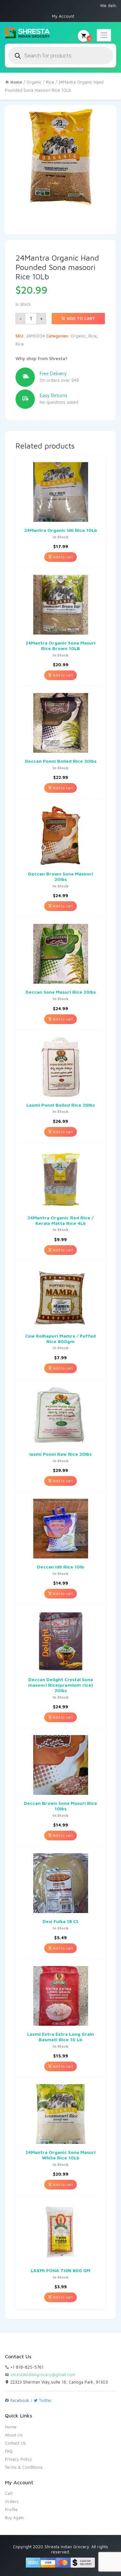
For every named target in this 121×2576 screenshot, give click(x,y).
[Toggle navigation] (104, 35)
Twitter (45, 2400)
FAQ (9, 2451)
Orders (12, 2501)
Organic (34, 82)
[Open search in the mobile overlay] (60, 56)
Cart (9, 2493)
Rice (50, 82)
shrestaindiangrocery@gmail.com (43, 2374)
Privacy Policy (18, 2459)
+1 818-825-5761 (26, 2367)
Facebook (19, 2400)
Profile (11, 2509)
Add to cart (80, 318)
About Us (14, 2435)
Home (11, 2427)
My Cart (89, 38)
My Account (63, 16)
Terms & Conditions (24, 2467)
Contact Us (15, 2443)
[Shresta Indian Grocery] (28, 33)
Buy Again (14, 2518)
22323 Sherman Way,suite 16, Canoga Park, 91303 (58, 2382)
